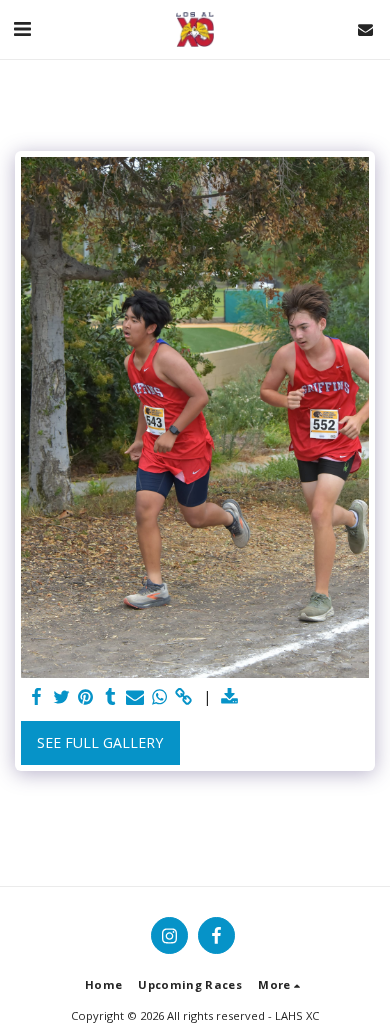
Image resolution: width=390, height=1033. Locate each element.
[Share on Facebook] (37, 697)
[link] (184, 697)
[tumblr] (111, 697)
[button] (22, 28)
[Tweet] (62, 697)
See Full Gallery (100, 742)
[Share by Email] (135, 697)
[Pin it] (86, 697)
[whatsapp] (160, 697)
